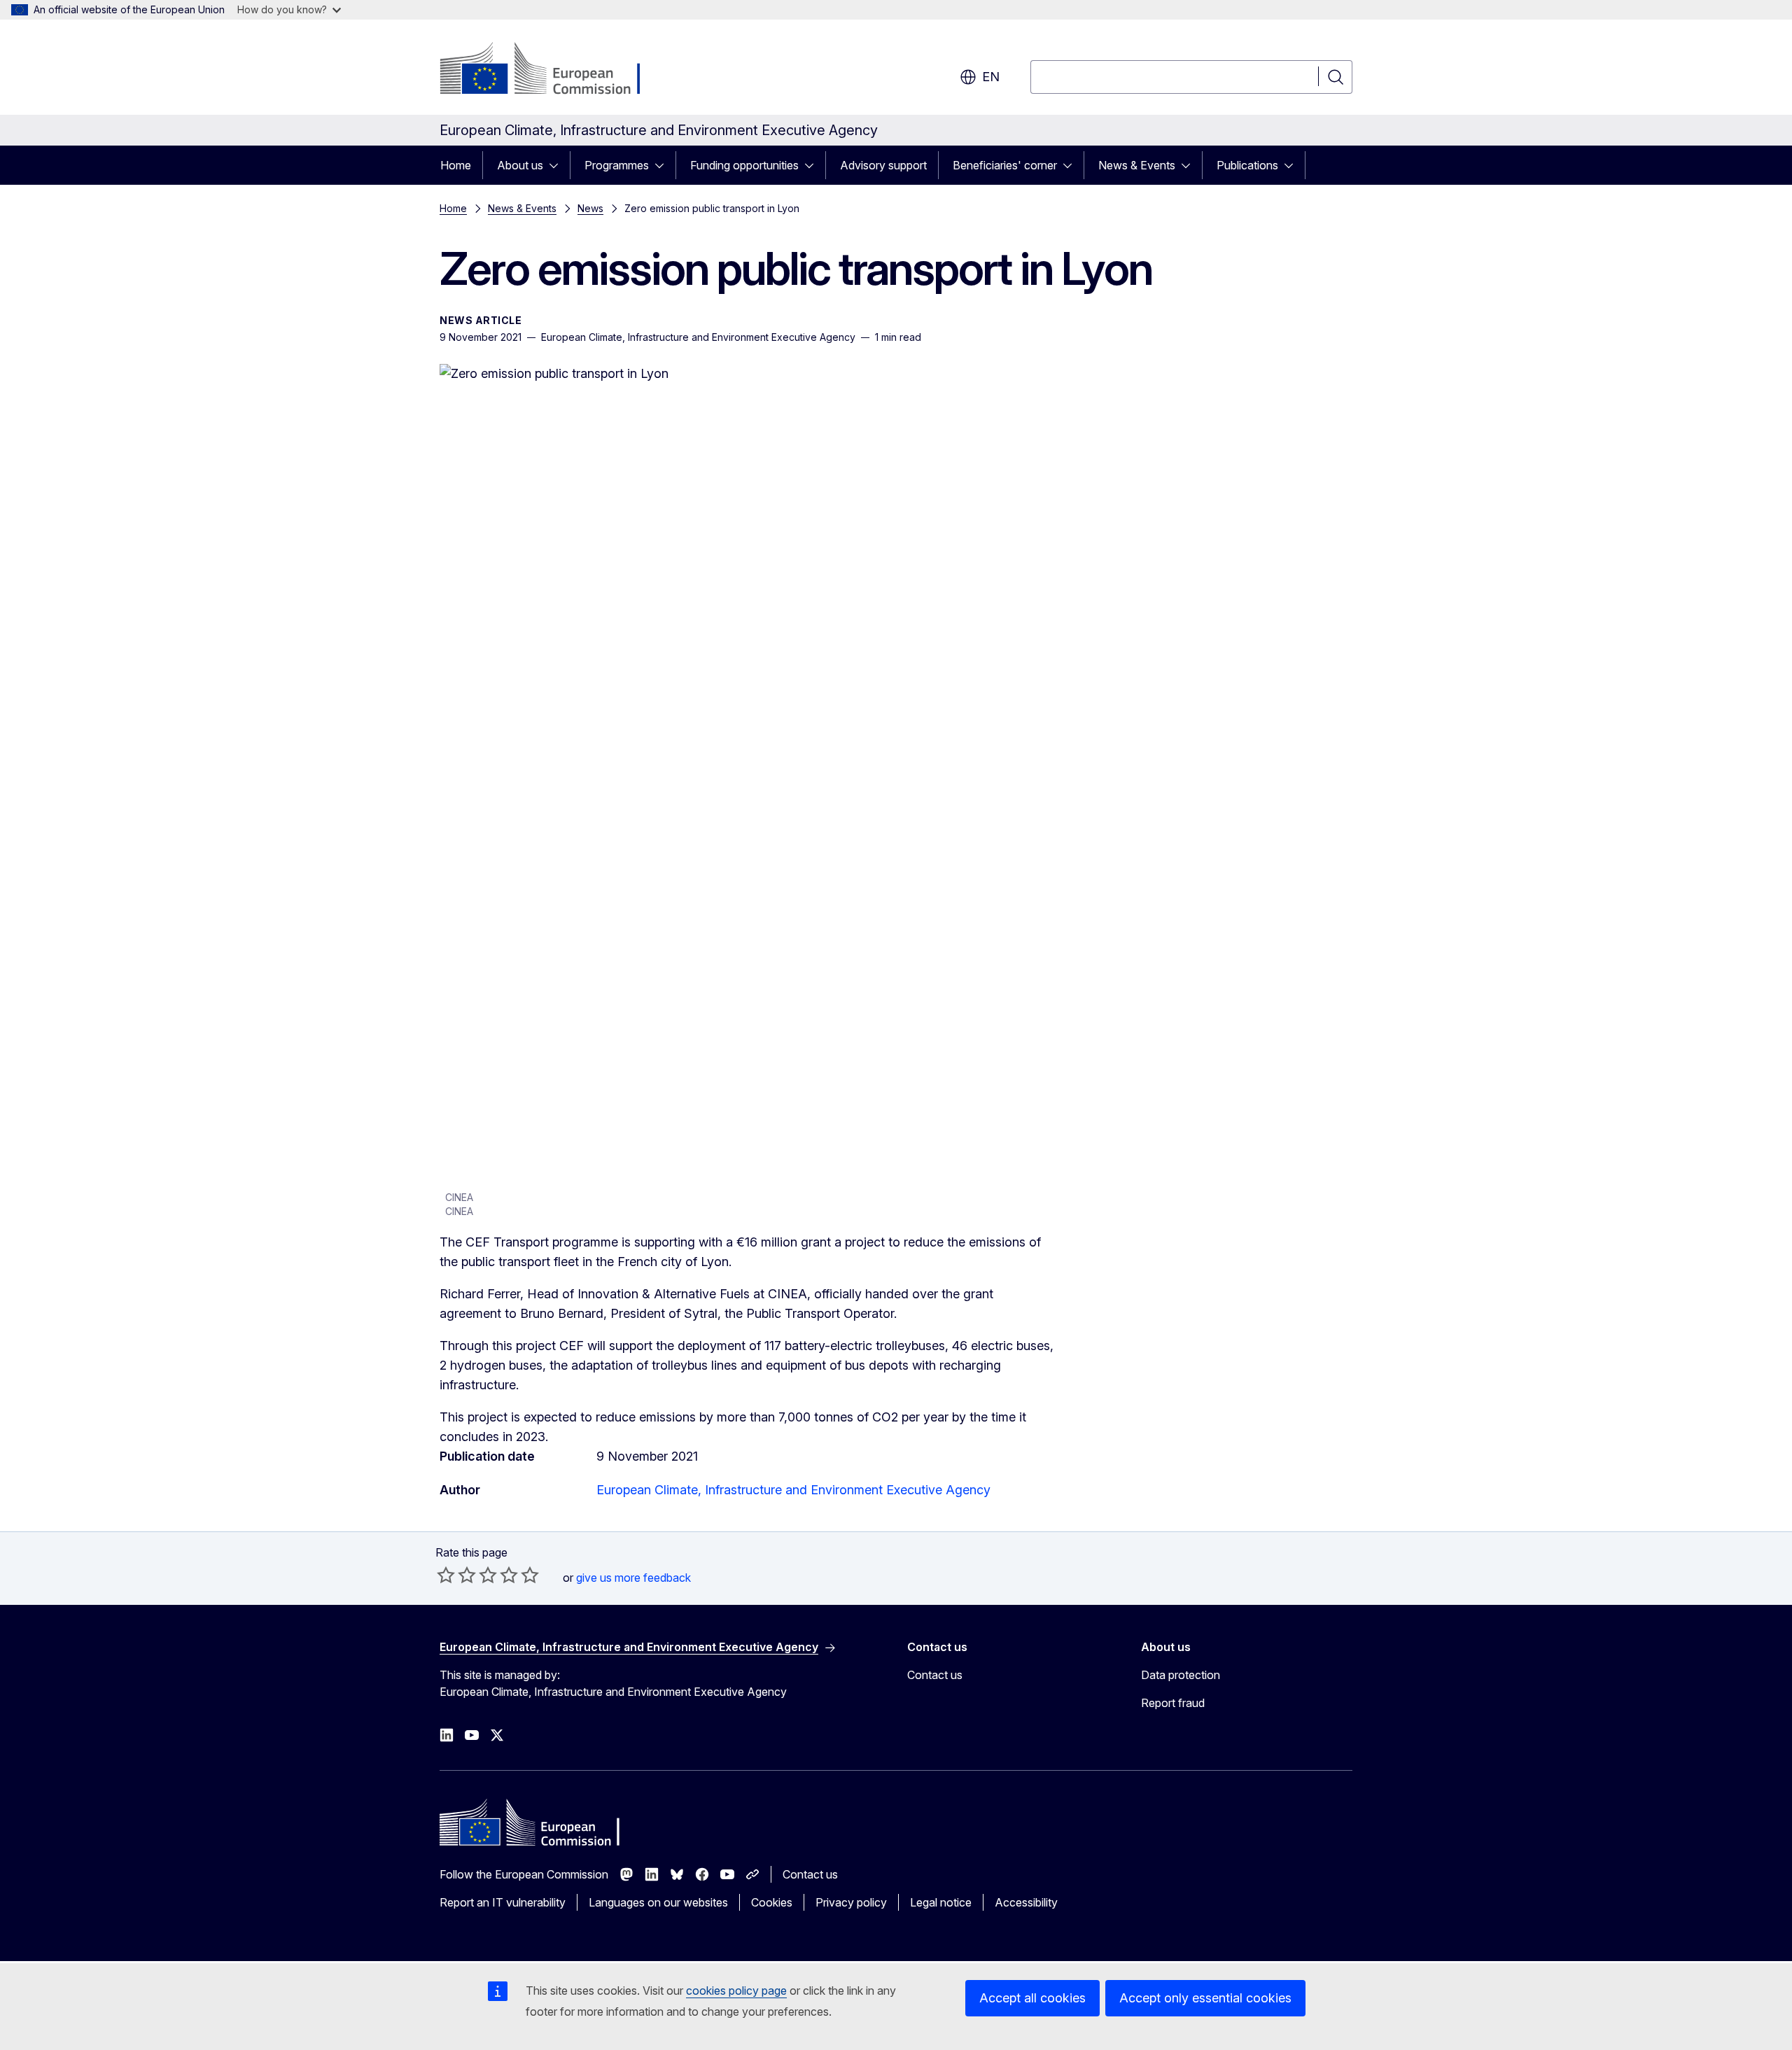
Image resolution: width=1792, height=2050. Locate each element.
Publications (1247, 165)
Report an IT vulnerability (503, 1902)
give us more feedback (633, 1578)
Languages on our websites (658, 1902)
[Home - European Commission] (553, 70)
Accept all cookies (1032, 1998)
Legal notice (941, 1902)
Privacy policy (851, 1902)
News (590, 208)
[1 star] (446, 1575)
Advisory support (883, 165)
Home (456, 165)
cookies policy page (736, 1991)
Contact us (935, 1675)
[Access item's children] (558, 165)
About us (520, 165)
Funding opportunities (744, 165)
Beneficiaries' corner (1005, 165)
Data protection (1181, 1675)
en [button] (991, 77)
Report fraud (1173, 1703)
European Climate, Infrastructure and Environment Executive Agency (793, 1490)
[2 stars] (456, 1575)
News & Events (1137, 165)
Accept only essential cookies (1205, 1998)
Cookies (772, 1902)
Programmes (617, 165)
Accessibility (1026, 1902)
